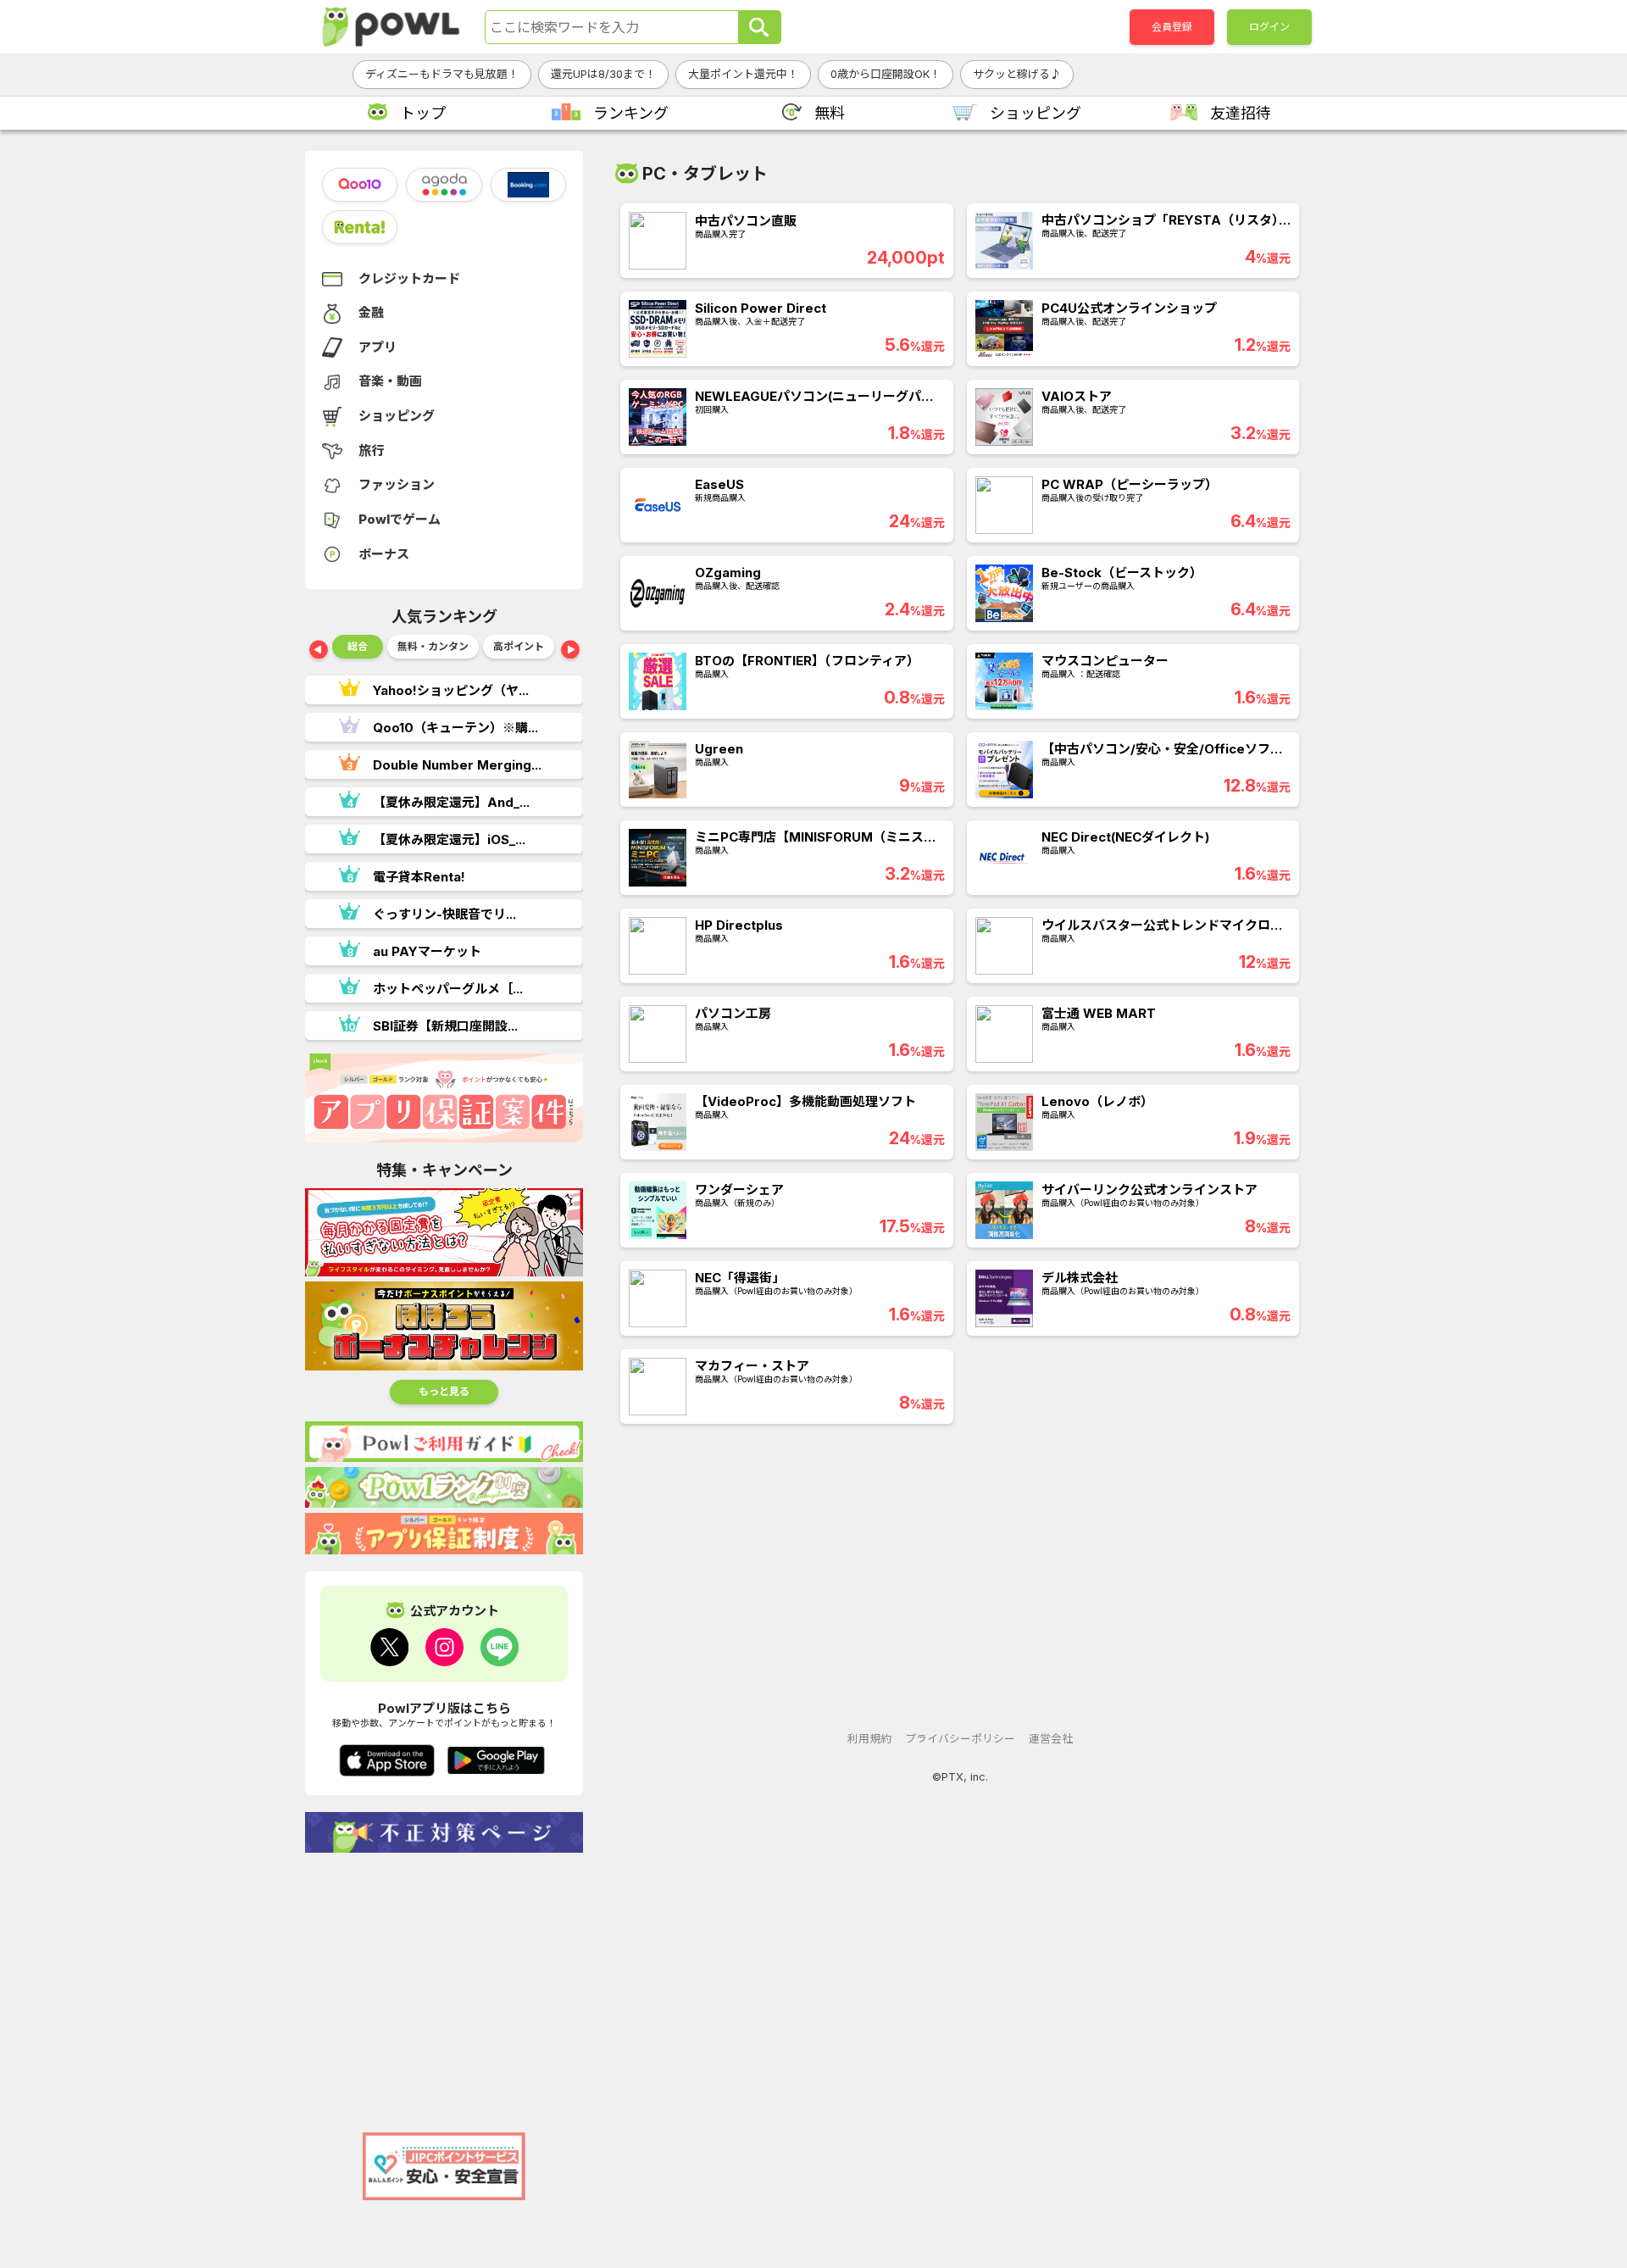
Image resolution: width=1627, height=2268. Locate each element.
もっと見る (444, 1391)
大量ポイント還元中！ (743, 74)
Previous (319, 651)
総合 (358, 646)
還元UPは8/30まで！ (603, 74)
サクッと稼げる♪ (1017, 74)
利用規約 (869, 1739)
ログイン (1269, 27)
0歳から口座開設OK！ (886, 74)
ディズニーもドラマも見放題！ (442, 74)
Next (570, 651)
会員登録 (1172, 27)
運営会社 (1051, 1739)
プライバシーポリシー (960, 1739)
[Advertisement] (444, 1984)
